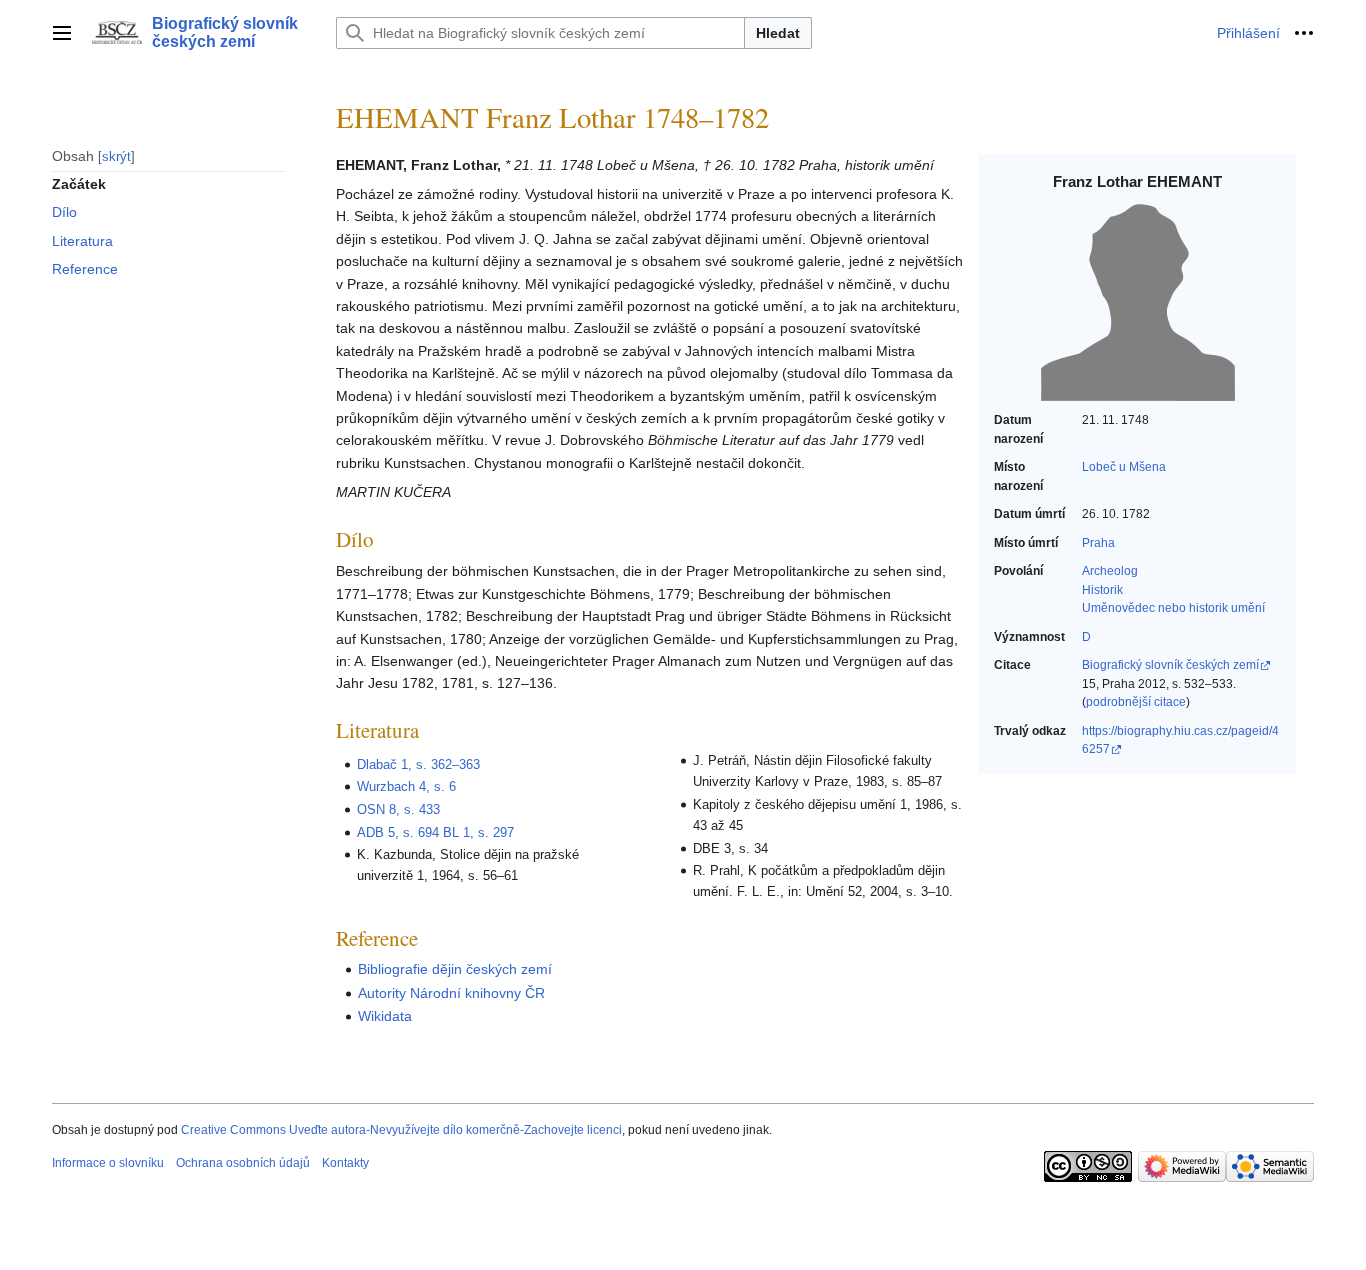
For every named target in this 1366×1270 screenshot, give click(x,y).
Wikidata (385, 1016)
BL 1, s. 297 (478, 832)
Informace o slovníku (108, 1163)
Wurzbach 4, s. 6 (406, 786)
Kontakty (345, 1163)
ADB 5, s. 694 (398, 832)
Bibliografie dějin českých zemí (455, 969)
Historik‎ (1102, 590)
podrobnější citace (1136, 702)
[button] (62, 33)
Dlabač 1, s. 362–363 (418, 764)
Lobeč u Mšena (1124, 467)
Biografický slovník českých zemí (1170, 665)
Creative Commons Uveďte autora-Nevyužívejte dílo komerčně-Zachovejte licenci (401, 1130)
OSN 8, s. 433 (398, 809)
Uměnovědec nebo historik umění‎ (1173, 608)
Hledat (778, 33)
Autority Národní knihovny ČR (451, 993)
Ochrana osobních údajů (243, 1163)
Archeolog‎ (1110, 571)
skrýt (116, 155)
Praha (1098, 543)
